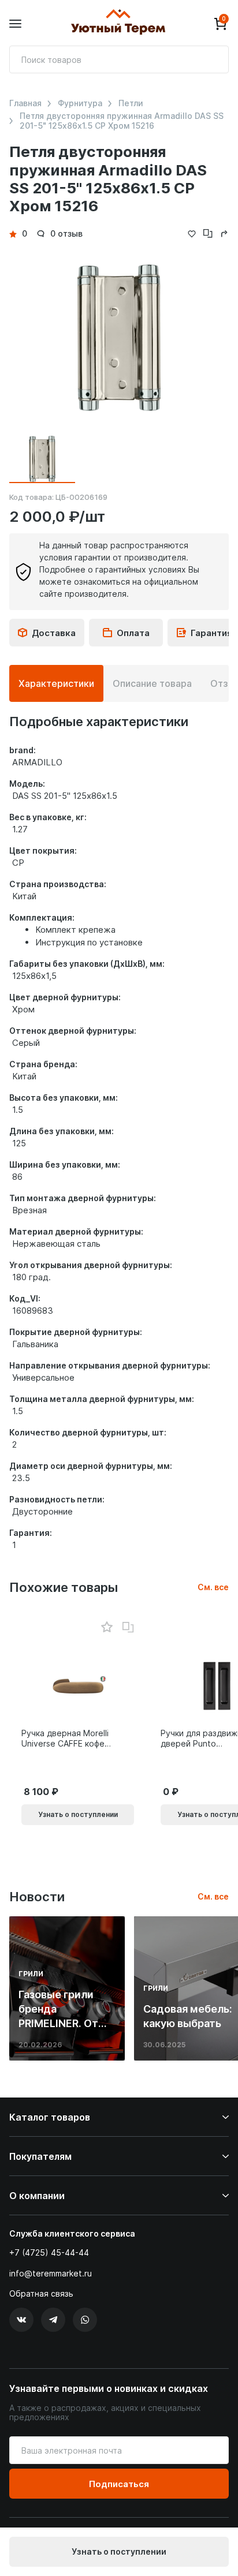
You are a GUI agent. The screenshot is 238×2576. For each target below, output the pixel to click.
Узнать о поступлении (119, 2551)
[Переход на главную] (118, 24)
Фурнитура (80, 103)
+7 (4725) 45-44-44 (49, 2252)
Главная (25, 103)
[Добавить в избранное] (107, 1627)
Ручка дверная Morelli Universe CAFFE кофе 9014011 (65, 1738)
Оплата (133, 633)
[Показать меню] (15, 24)
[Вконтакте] (21, 2320)
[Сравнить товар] (128, 1628)
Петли (131, 103)
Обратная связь (41, 2294)
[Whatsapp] (85, 2320)
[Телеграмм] (53, 2320)
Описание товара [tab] (152, 683)
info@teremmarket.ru (51, 2273)
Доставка (54, 633)
